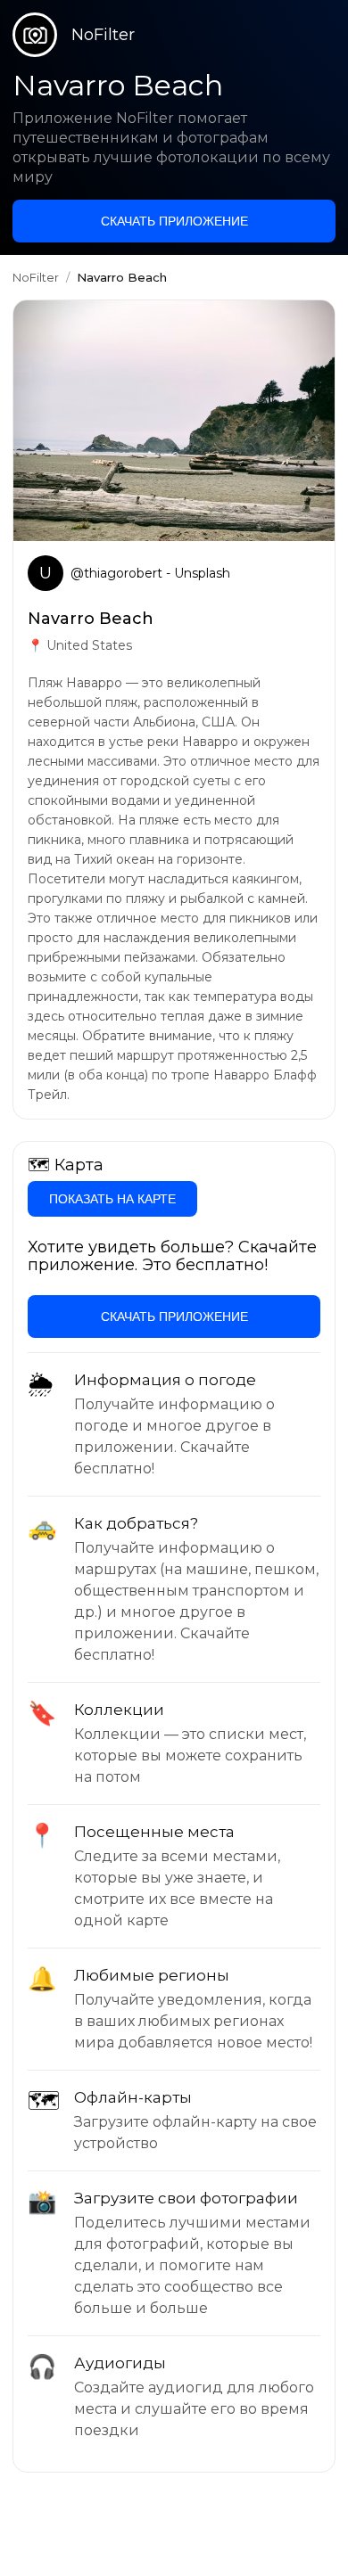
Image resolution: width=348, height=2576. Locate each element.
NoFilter (36, 277)
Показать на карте (112, 1199)
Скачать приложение (174, 221)
